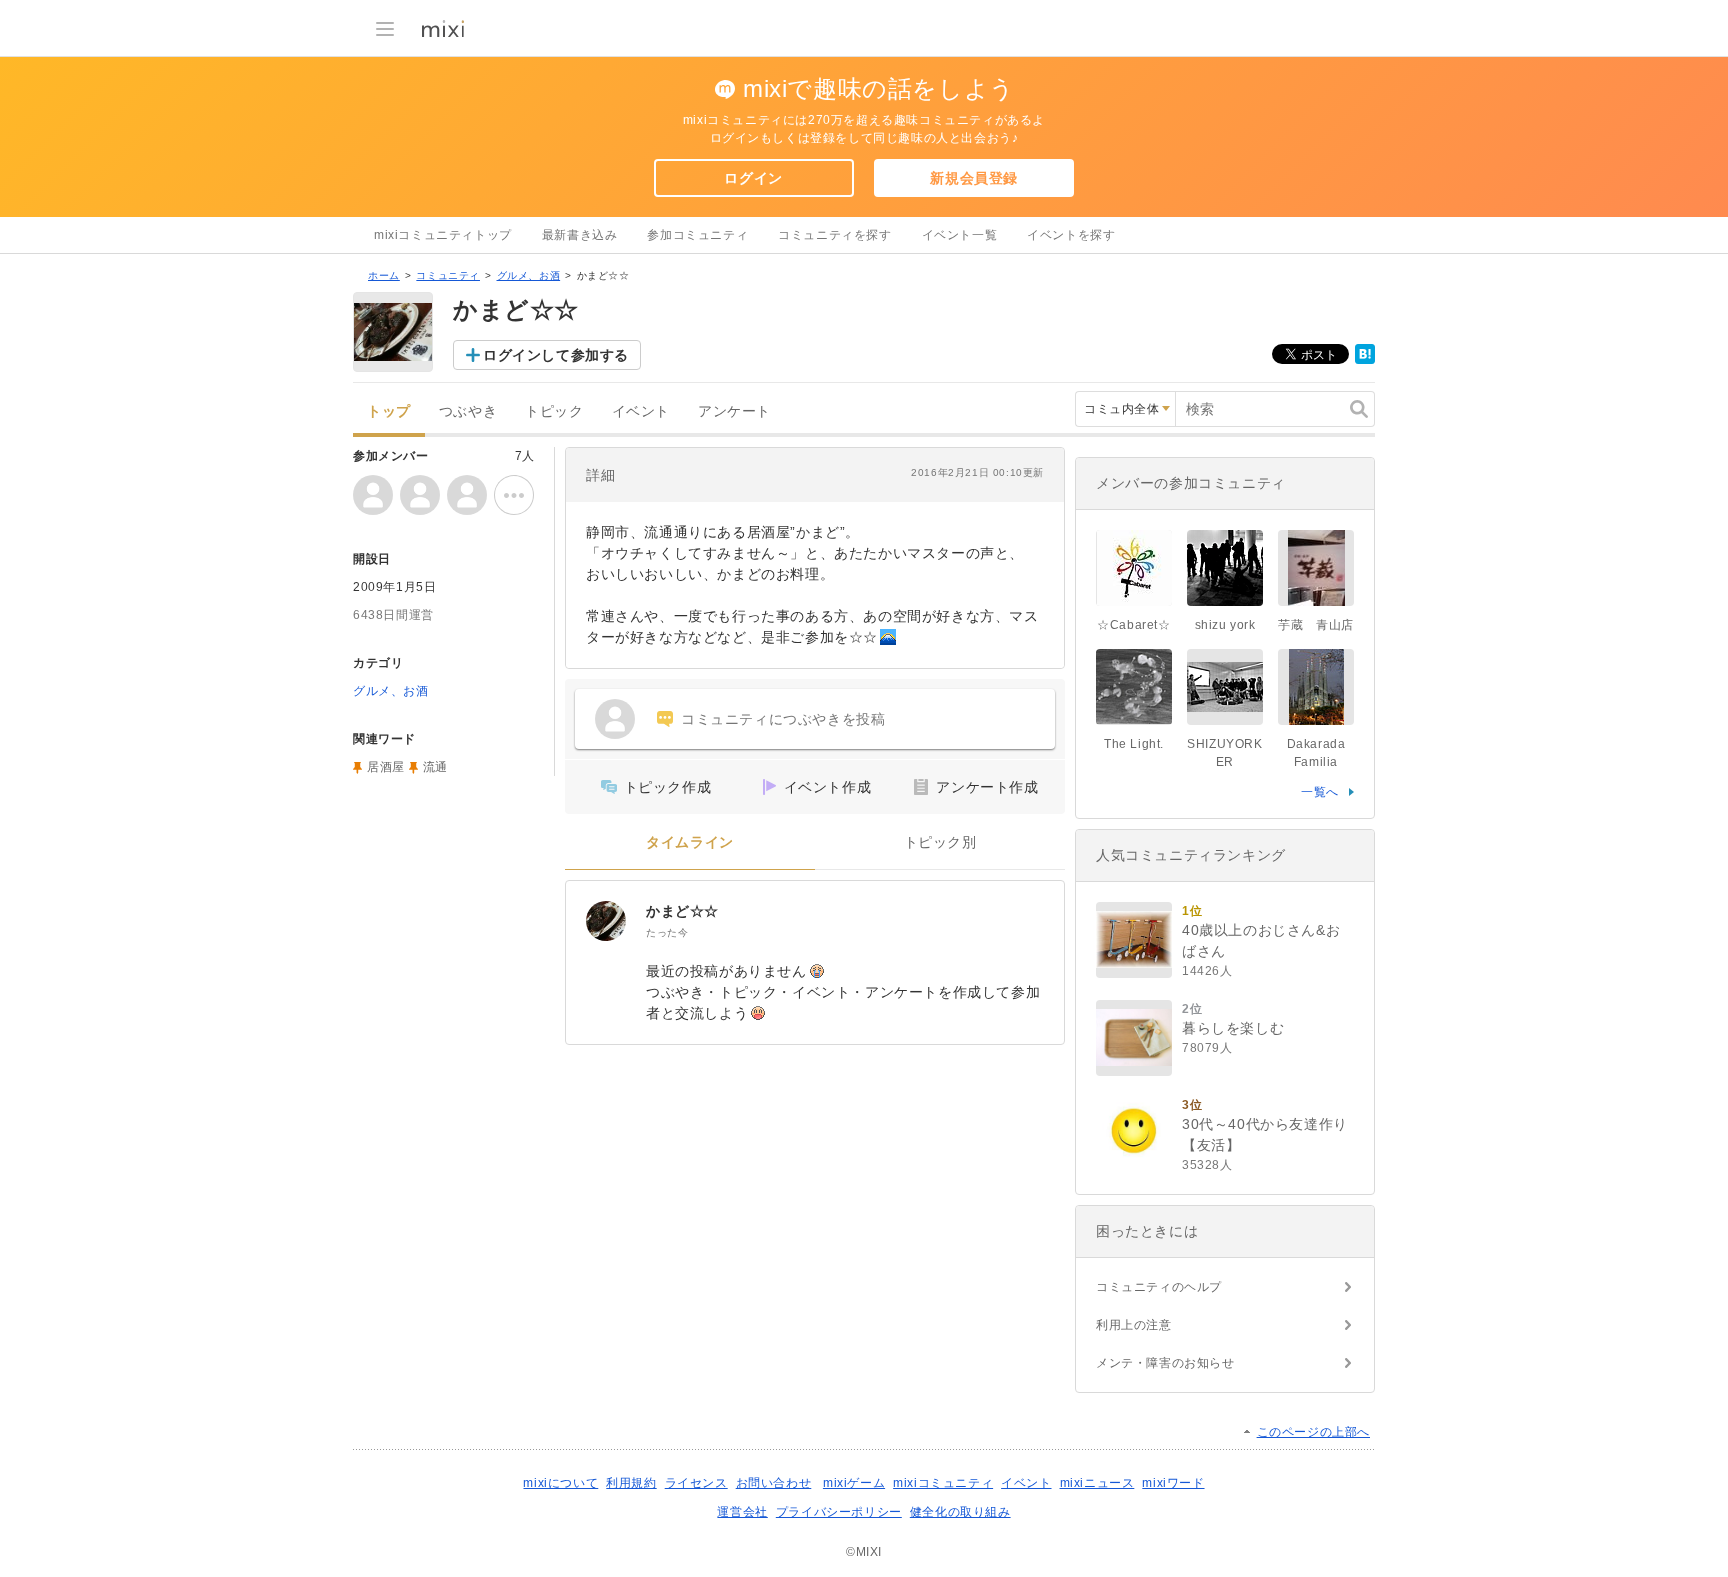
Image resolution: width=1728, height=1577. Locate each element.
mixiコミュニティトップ (443, 235)
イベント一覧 (960, 235)
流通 (435, 767)
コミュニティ (448, 275)
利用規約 (631, 1483)
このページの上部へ (1313, 1432)
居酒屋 (386, 767)
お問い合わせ (774, 1483)
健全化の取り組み (960, 1512)
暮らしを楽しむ (1233, 1028)
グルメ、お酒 (529, 275)
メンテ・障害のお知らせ (1165, 1363)
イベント (641, 411)
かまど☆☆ (690, 911)
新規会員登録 (974, 178)
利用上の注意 (1134, 1325)
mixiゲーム (854, 1483)
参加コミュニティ (697, 235)
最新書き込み (580, 235)
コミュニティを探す (834, 235)
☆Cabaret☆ (1133, 625)
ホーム (384, 275)
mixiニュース (1097, 1483)
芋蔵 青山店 (1316, 625)
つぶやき (468, 411)
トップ (389, 411)
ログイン (753, 178)
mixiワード (1173, 1483)
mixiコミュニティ (943, 1483)
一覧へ (1320, 792)
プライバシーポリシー (839, 1512)
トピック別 (940, 842)
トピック (554, 411)
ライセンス (696, 1483)
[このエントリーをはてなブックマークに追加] (1365, 360)
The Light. (1134, 744)
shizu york (1225, 625)
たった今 (667, 932)
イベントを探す (1071, 235)
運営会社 (742, 1512)
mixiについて (560, 1483)
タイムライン (690, 842)
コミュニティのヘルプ (1159, 1287)
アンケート (734, 411)
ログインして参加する (556, 355)
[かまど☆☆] (606, 921)
